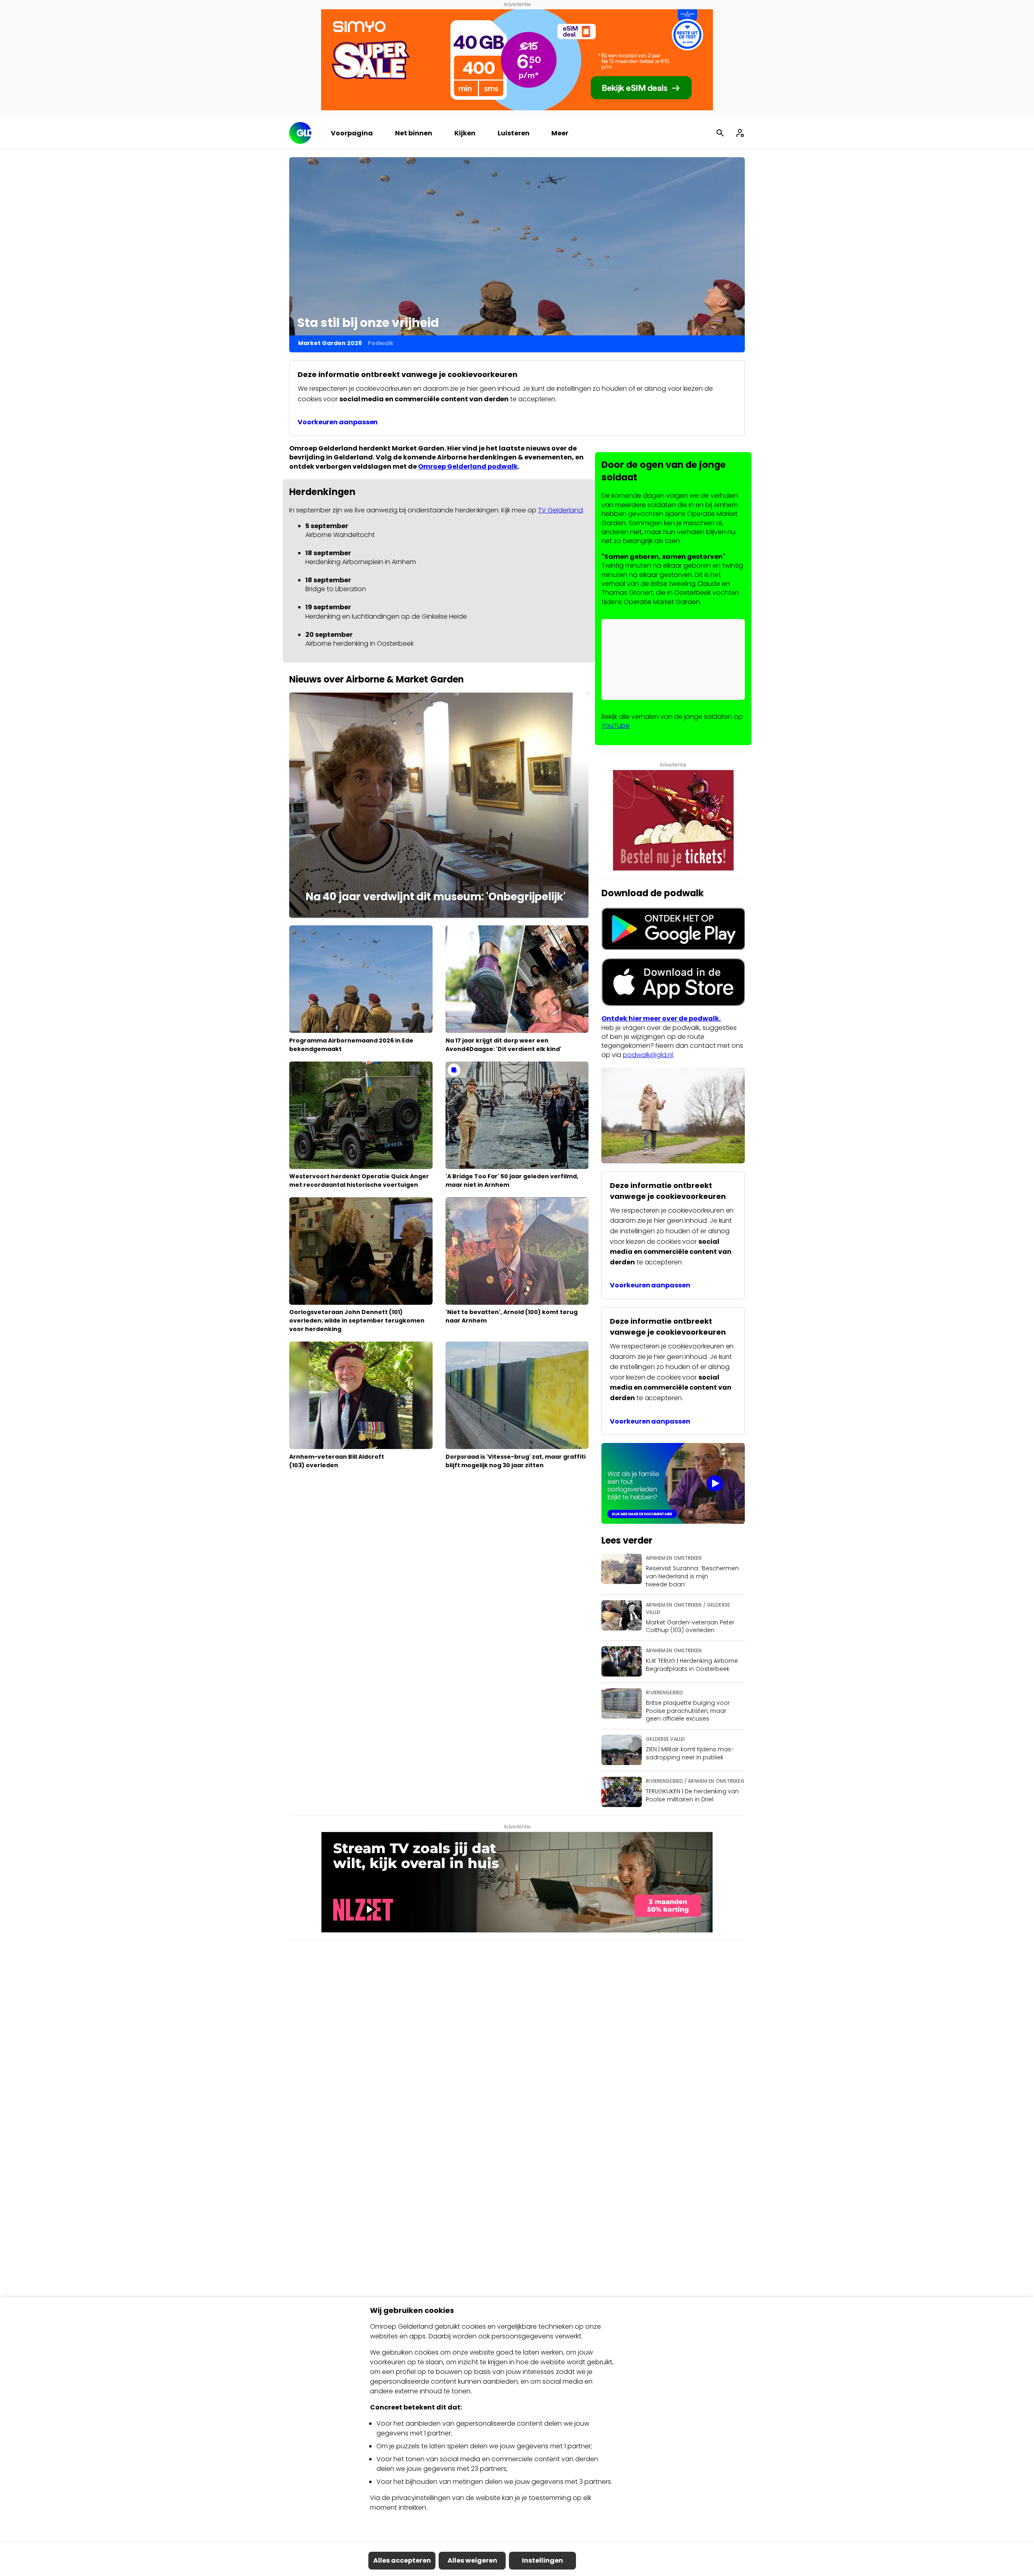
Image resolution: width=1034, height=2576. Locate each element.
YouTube (616, 726)
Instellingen (542, 2560)
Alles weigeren (472, 2560)
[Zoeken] (720, 133)
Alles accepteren (402, 2560)
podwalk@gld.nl (648, 1055)
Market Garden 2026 (330, 343)
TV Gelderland (560, 510)
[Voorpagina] (300, 133)
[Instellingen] (740, 133)
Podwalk (380, 343)
